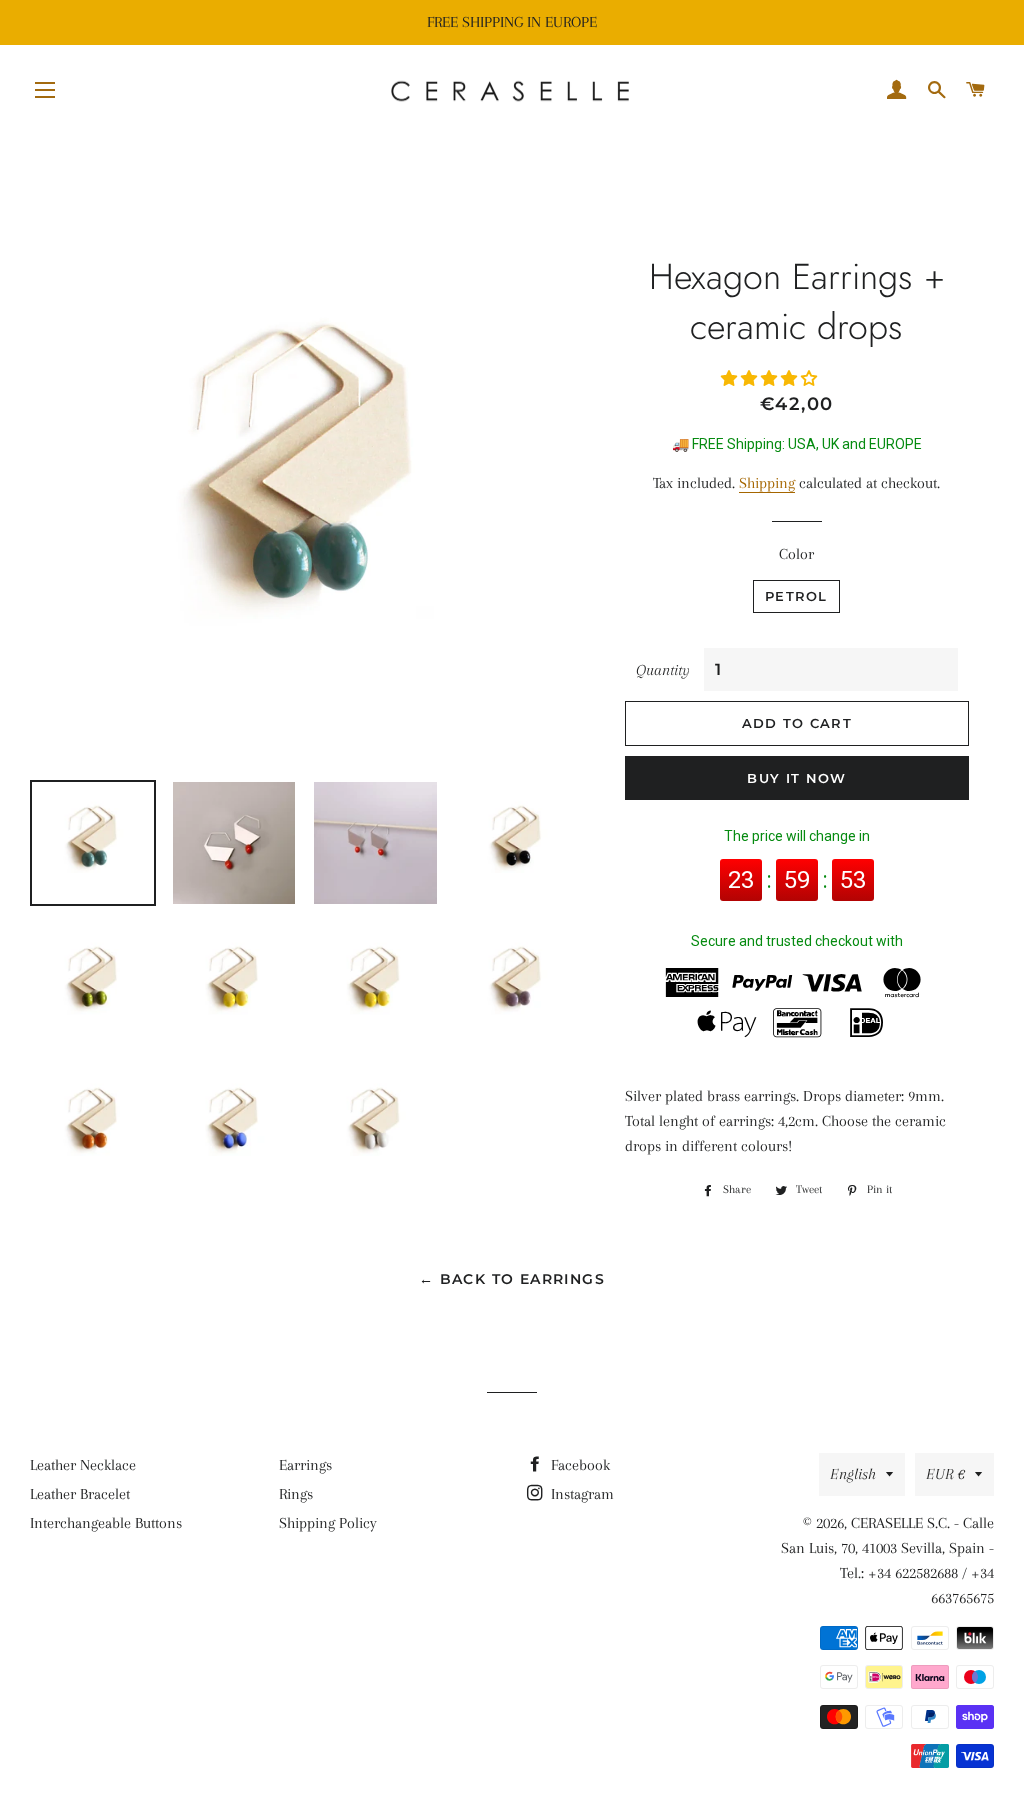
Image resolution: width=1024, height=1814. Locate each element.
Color (796, 554)
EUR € (945, 1474)
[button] (771, 379)
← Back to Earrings (512, 1279)
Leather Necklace (83, 1465)
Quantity (663, 670)
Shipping (767, 483)
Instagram (580, 1494)
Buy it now (796, 778)
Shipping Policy (328, 1523)
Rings (296, 1494)
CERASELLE (887, 1523)
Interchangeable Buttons (106, 1523)
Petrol (796, 596)
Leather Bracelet (80, 1494)
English (853, 1474)
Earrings (305, 1465)
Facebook (578, 1465)
